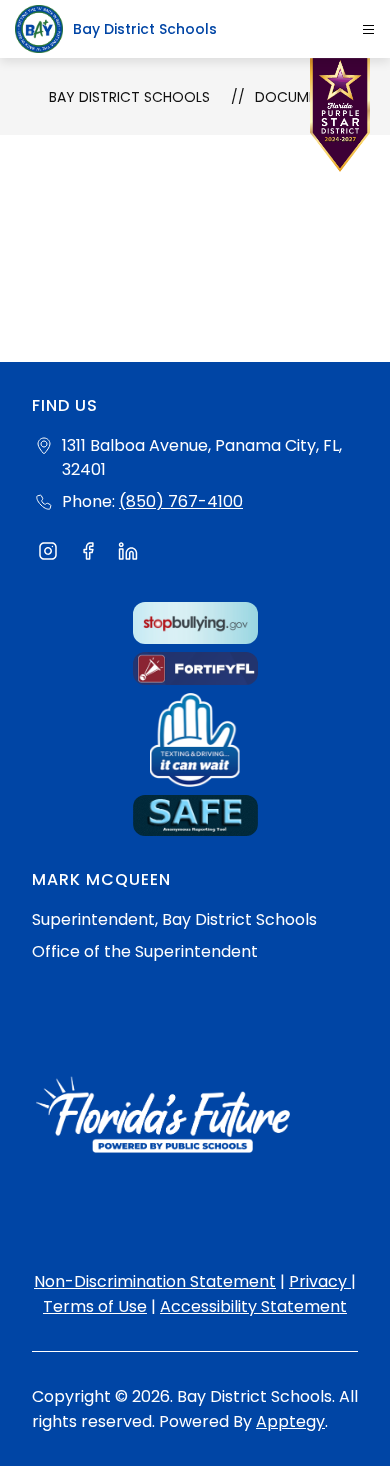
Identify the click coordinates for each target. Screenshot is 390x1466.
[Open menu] (368, 29)
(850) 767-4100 (181, 501)
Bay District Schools (129, 97)
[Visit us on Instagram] (48, 554)
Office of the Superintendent (145, 951)
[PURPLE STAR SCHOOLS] (340, 120)
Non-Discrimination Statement (155, 1281)
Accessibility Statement (253, 1306)
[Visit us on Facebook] (88, 554)
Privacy (320, 1281)
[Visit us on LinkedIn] (128, 554)
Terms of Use (95, 1306)
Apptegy (290, 1421)
